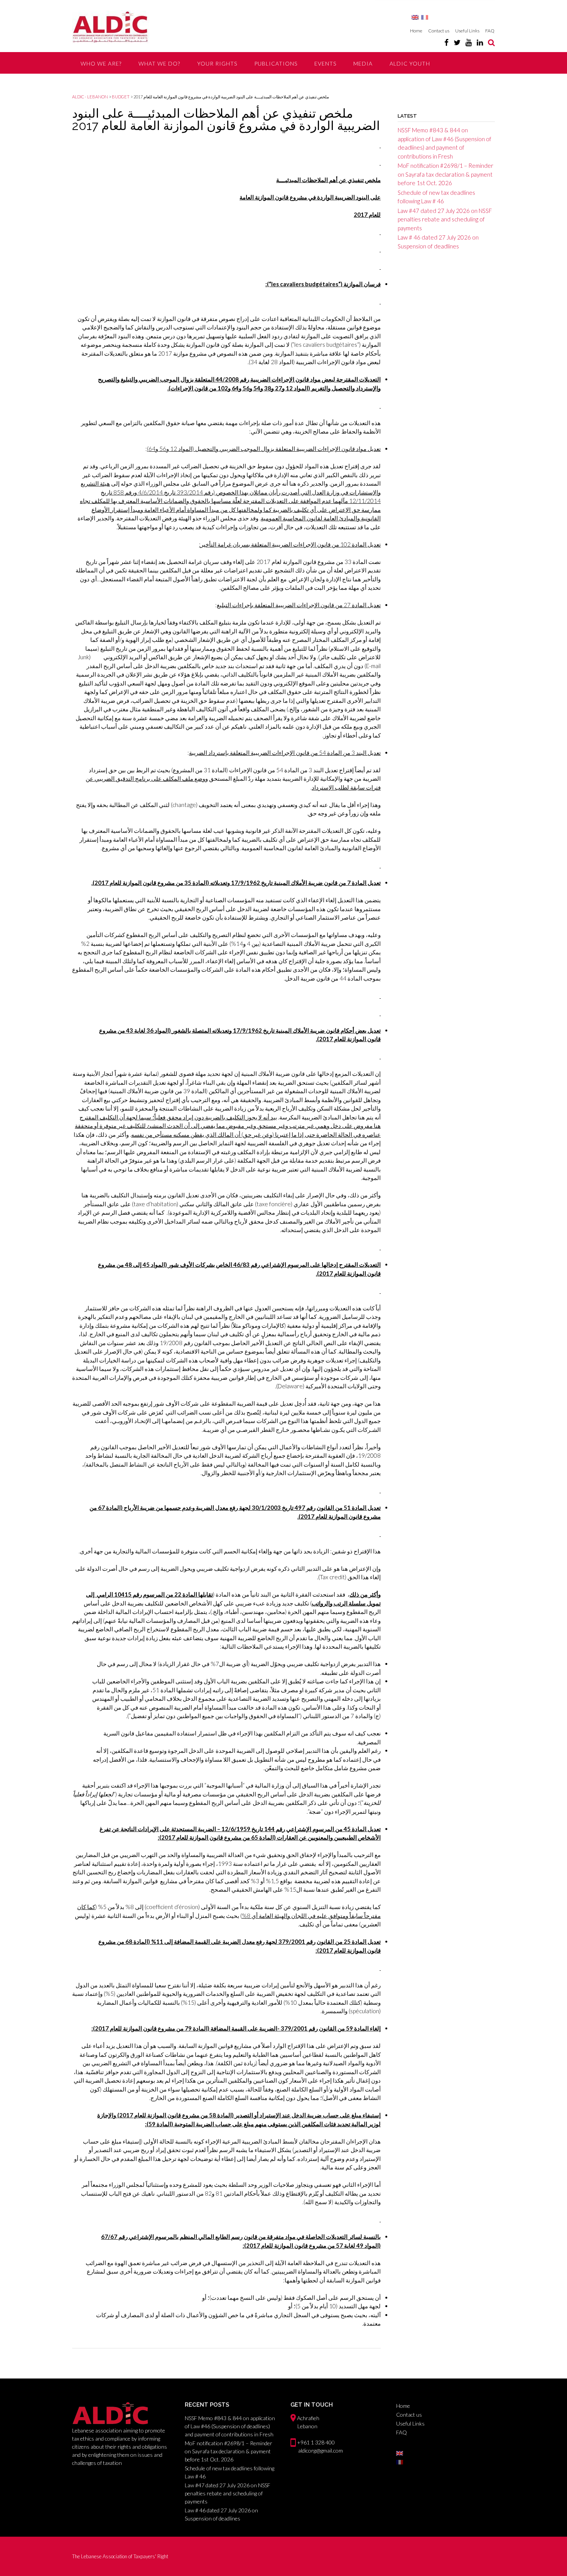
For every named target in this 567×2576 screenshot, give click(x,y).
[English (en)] (415, 17)
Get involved (102, 85)
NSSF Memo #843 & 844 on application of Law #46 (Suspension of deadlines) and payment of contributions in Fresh (230, 2426)
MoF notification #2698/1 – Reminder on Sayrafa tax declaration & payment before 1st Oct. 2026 (445, 174)
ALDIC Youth (410, 63)
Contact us (439, 31)
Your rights (217, 63)
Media (363, 63)
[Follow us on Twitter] (457, 42)
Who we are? (101, 63)
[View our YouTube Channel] (469, 42)
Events (325, 63)
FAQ (490, 31)
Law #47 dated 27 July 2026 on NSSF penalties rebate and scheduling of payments (445, 219)
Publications (276, 63)
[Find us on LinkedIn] (480, 42)
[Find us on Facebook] (446, 42)
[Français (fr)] (425, 17)
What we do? (159, 63)
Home (416, 31)
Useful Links (467, 31)
